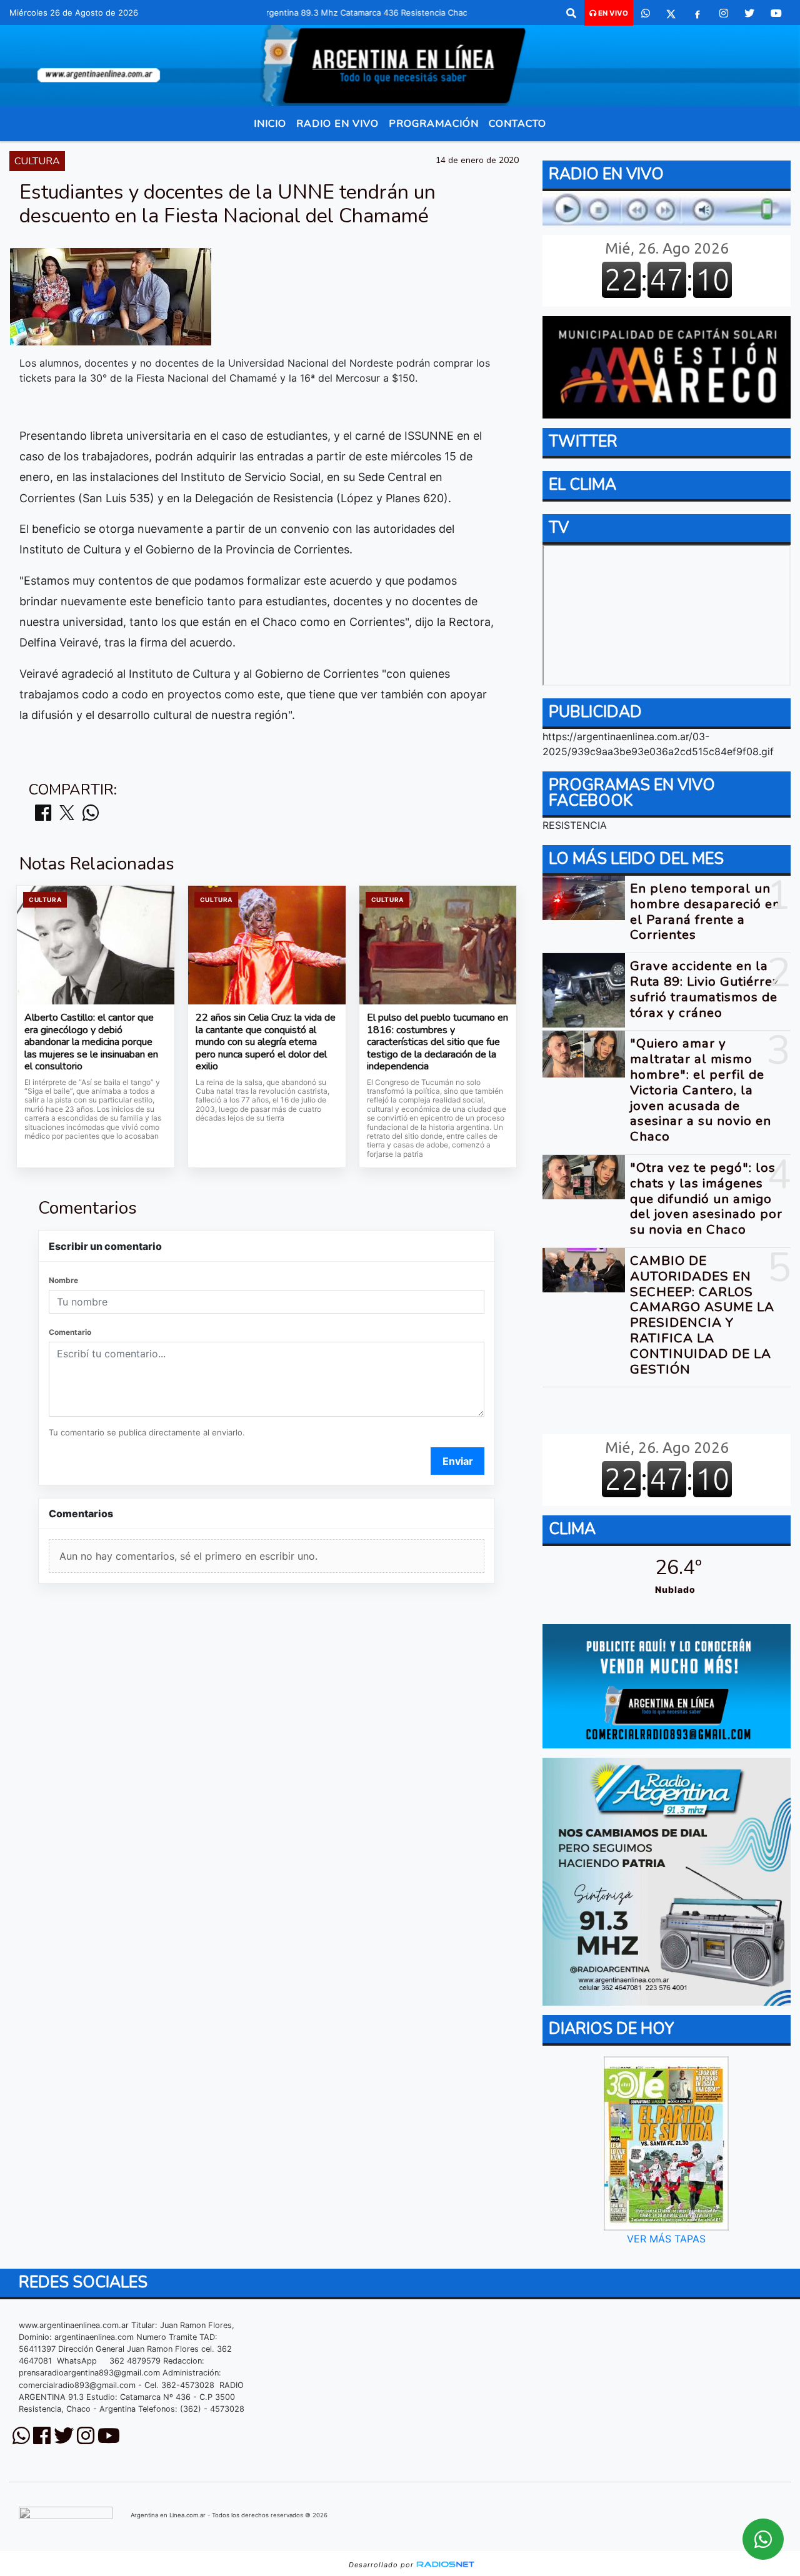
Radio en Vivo (337, 124)
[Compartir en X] (67, 814)
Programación (434, 124)
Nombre (63, 1280)
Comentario (70, 1332)
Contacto (517, 124)
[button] (571, 13)
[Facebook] (697, 13)
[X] (671, 13)
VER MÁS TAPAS (667, 2239)
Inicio (270, 124)
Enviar (458, 1461)
